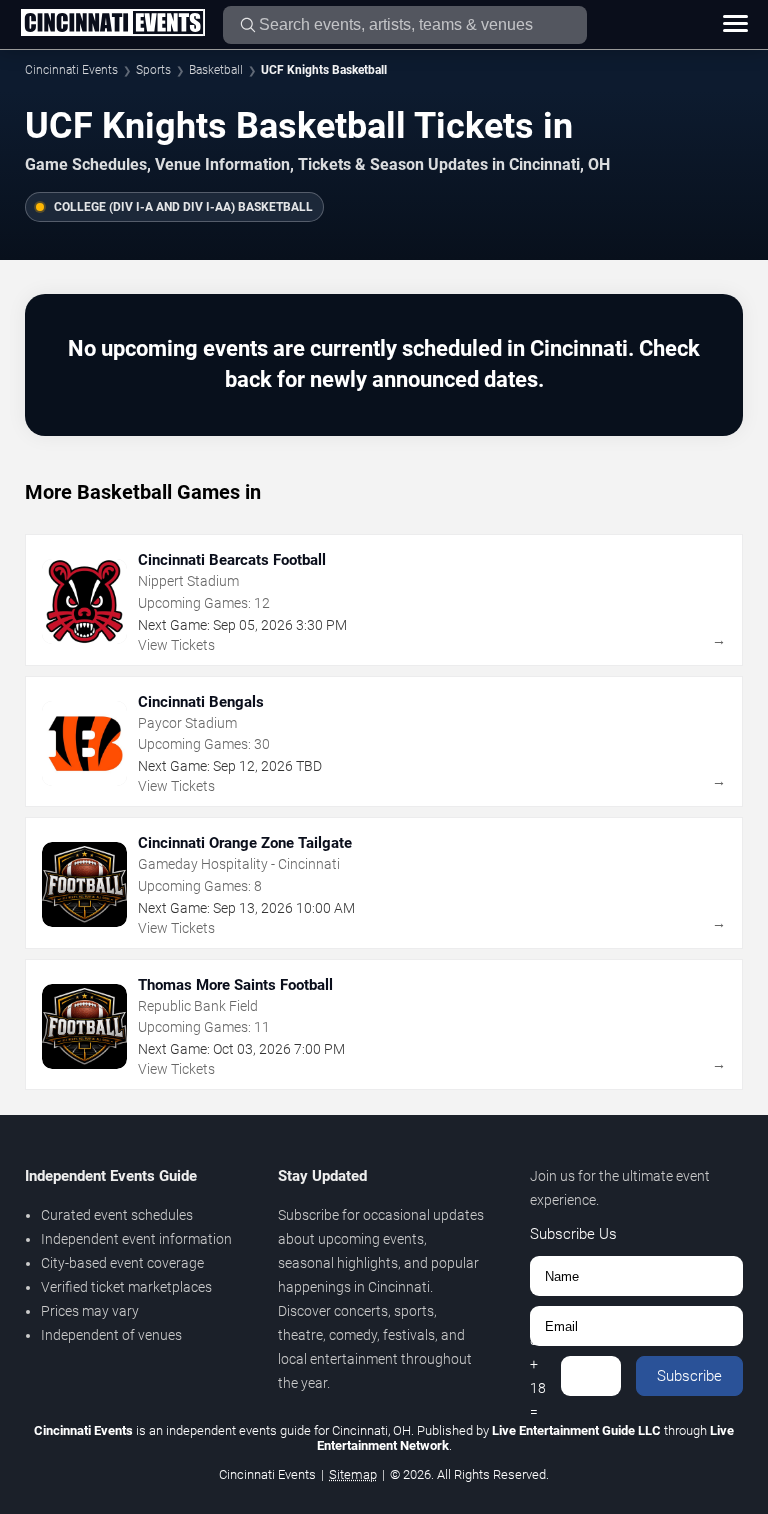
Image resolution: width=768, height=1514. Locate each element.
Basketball (216, 70)
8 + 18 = (538, 1376)
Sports (153, 70)
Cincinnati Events (71, 70)
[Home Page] (112, 24)
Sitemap (353, 1474)
